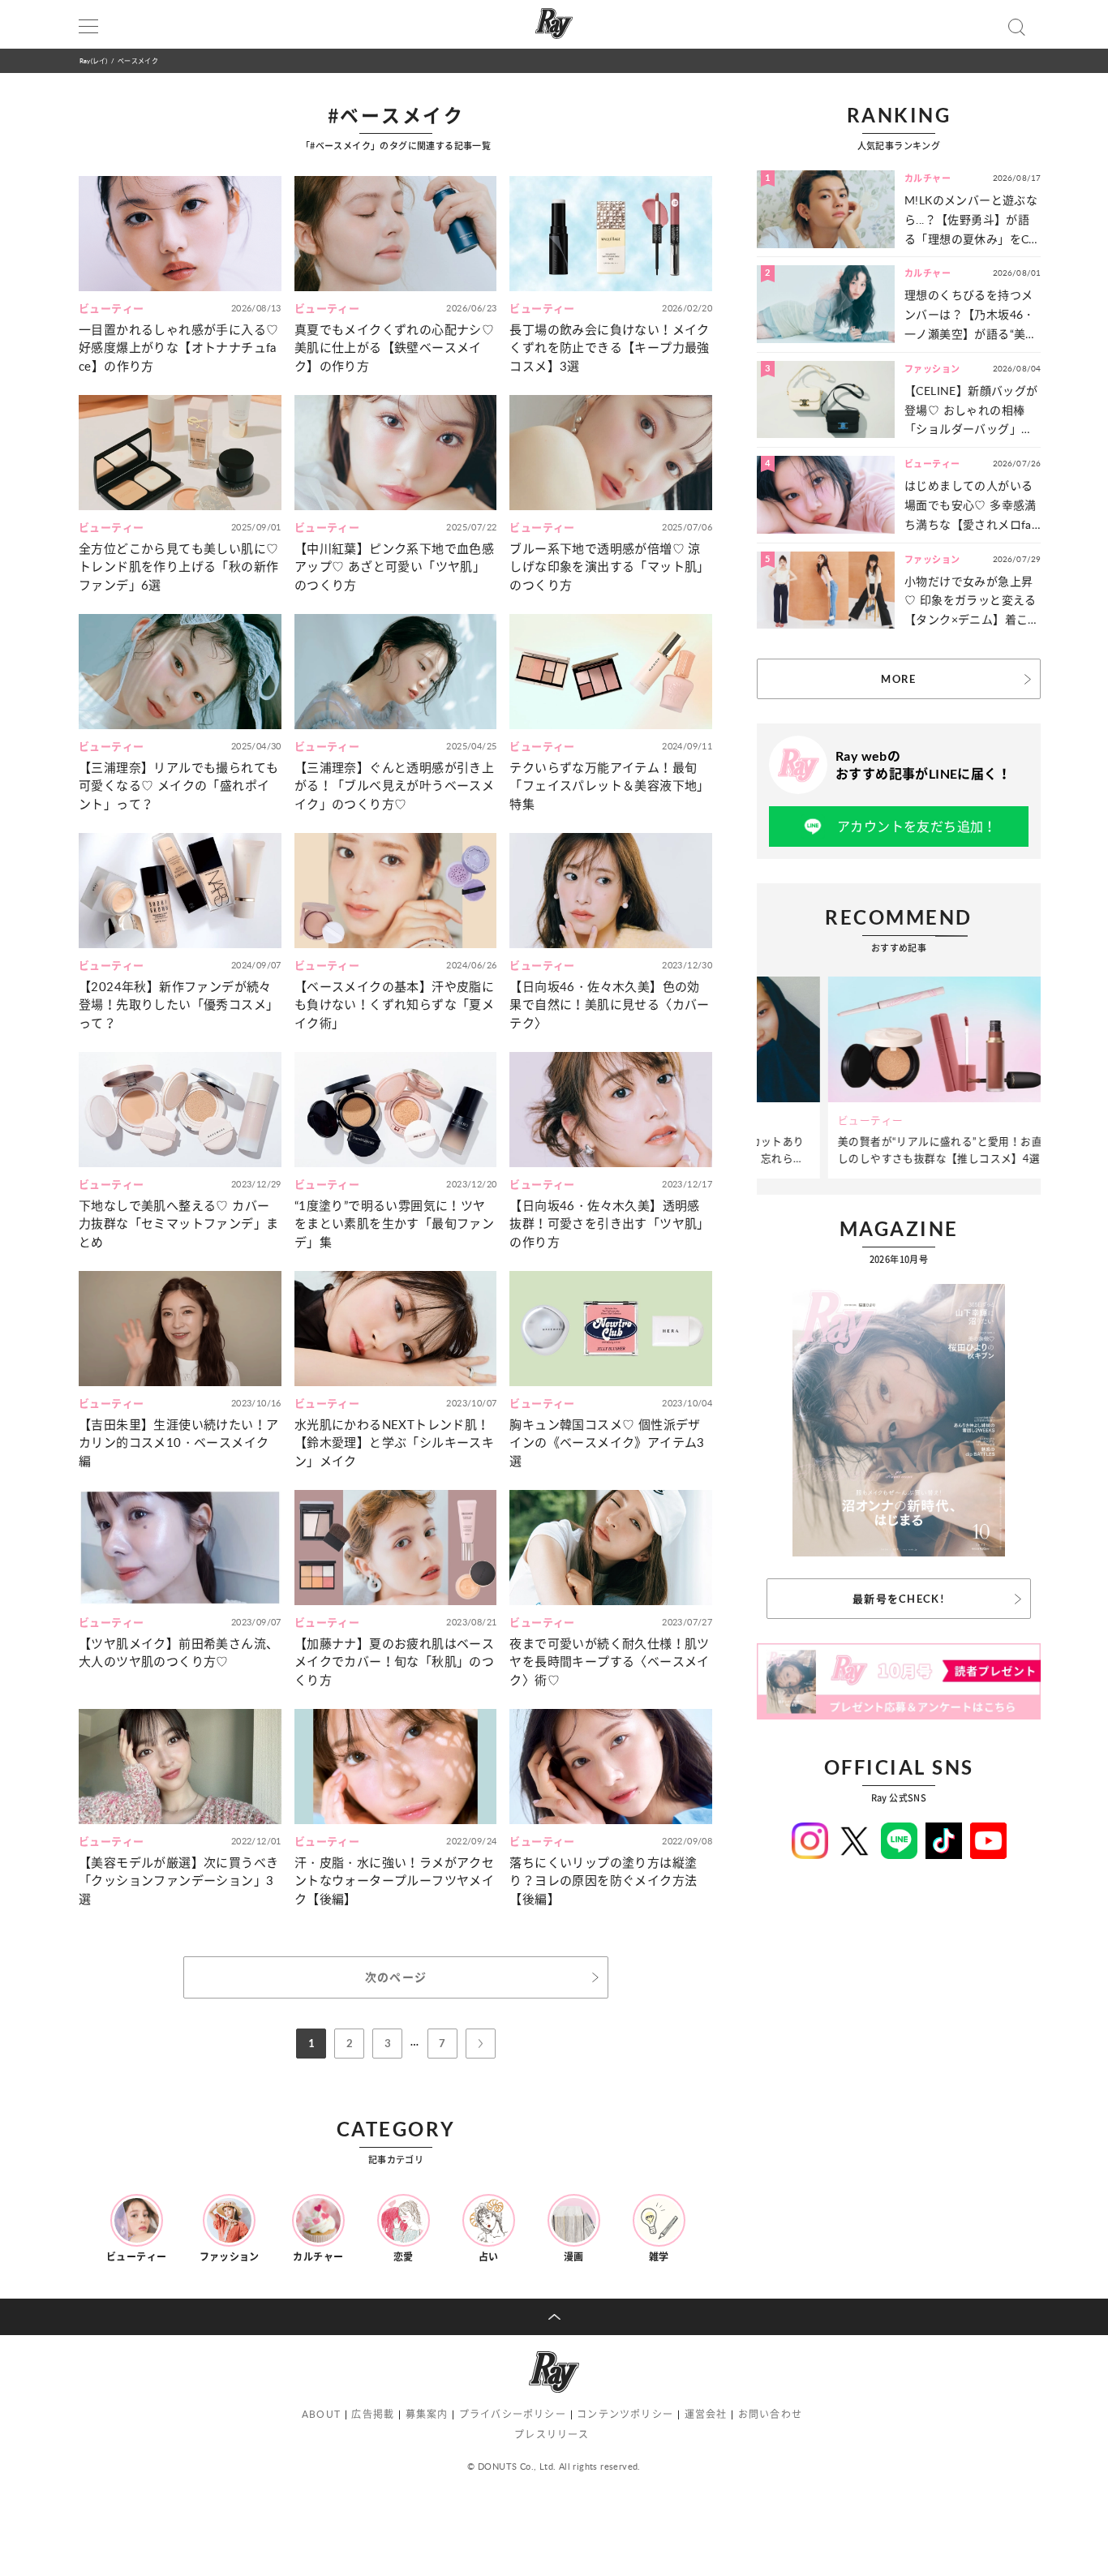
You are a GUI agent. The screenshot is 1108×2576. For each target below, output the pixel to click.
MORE (898, 679)
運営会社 (706, 2414)
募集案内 (427, 2414)
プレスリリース (552, 2434)
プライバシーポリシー (513, 2414)
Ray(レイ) (93, 60)
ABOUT (321, 2414)
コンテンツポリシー (625, 2414)
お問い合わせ (770, 2414)
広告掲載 (373, 2414)
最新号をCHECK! (899, 1599)
